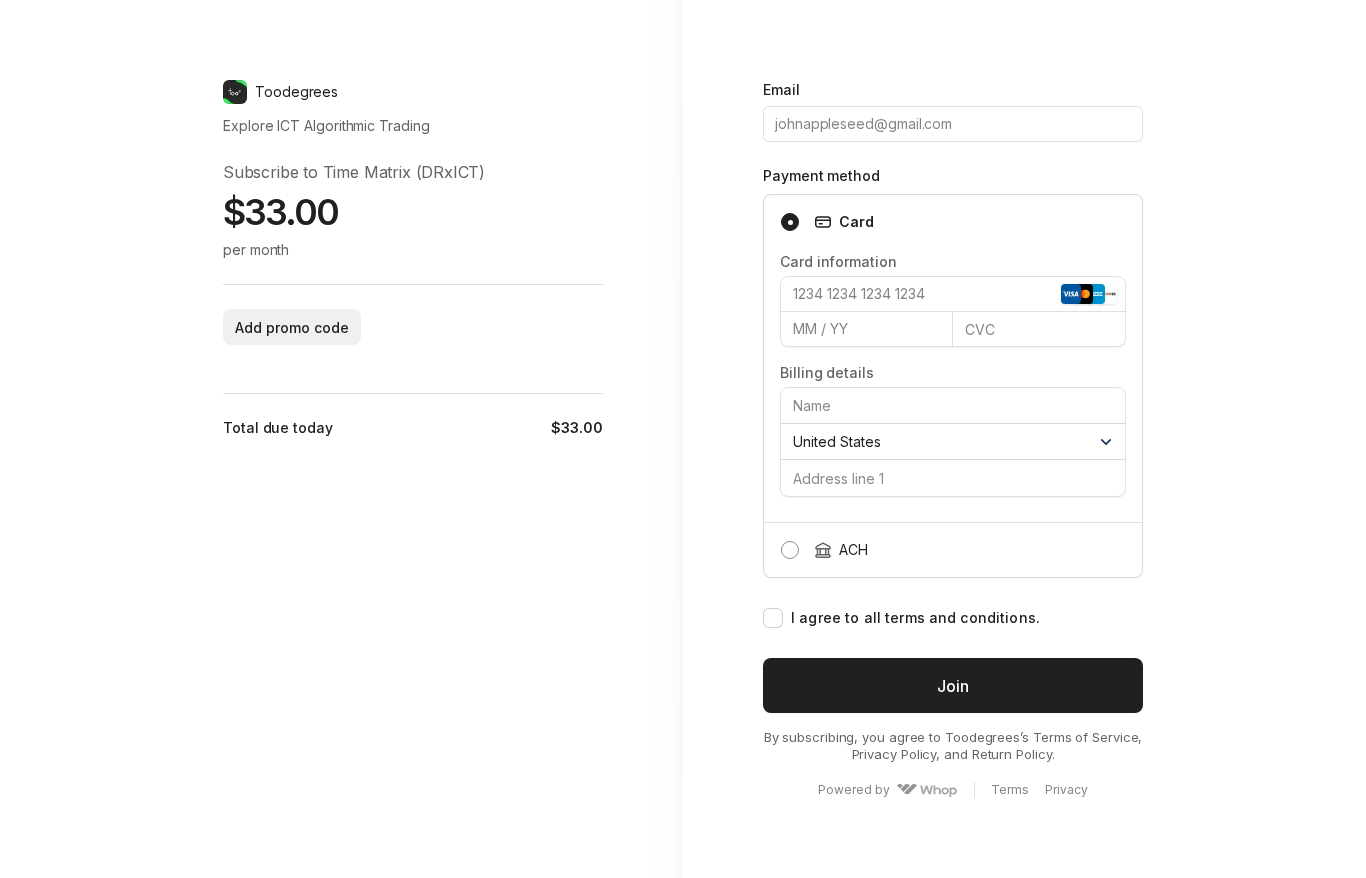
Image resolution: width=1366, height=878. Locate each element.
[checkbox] (773, 618)
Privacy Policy (894, 754)
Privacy (1066, 790)
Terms (1010, 790)
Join (952, 686)
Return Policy (1012, 754)
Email (781, 89)
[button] (292, 327)
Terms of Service (1086, 737)
